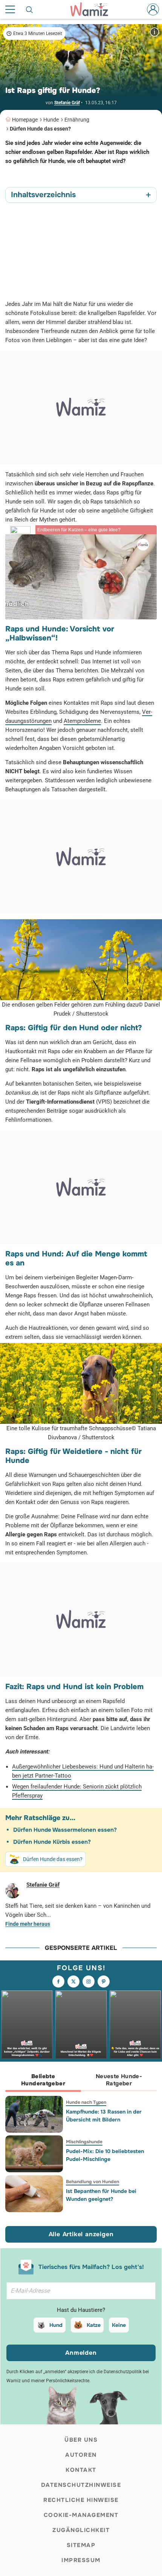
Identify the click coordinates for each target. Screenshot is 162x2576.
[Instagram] (89, 1981)
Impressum (81, 2560)
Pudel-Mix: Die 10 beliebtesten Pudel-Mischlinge (105, 2155)
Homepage (25, 120)
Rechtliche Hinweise (81, 2500)
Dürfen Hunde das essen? (40, 129)
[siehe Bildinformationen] (154, 32)
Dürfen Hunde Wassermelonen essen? (65, 1830)
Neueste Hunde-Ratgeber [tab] (119, 2080)
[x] (73, 1981)
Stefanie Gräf (67, 103)
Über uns (81, 2440)
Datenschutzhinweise (81, 2485)
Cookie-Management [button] (81, 2515)
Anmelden (81, 2353)
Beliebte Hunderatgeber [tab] (43, 2080)
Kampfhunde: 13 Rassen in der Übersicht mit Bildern (104, 2116)
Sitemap (81, 2545)
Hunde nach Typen (86, 2102)
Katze (94, 2325)
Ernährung (77, 120)
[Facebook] (58, 1981)
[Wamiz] (93, 9)
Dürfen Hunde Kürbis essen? (52, 1842)
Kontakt (81, 2470)
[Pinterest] (104, 1981)
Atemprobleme (82, 721)
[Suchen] (30, 9)
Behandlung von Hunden (92, 2182)
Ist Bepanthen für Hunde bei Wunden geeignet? (101, 2195)
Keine (119, 2325)
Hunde (51, 120)
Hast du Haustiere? (81, 2310)
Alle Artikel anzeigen (81, 2234)
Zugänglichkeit (81, 2530)
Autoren (81, 2455)
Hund (56, 2325)
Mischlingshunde (84, 2142)
